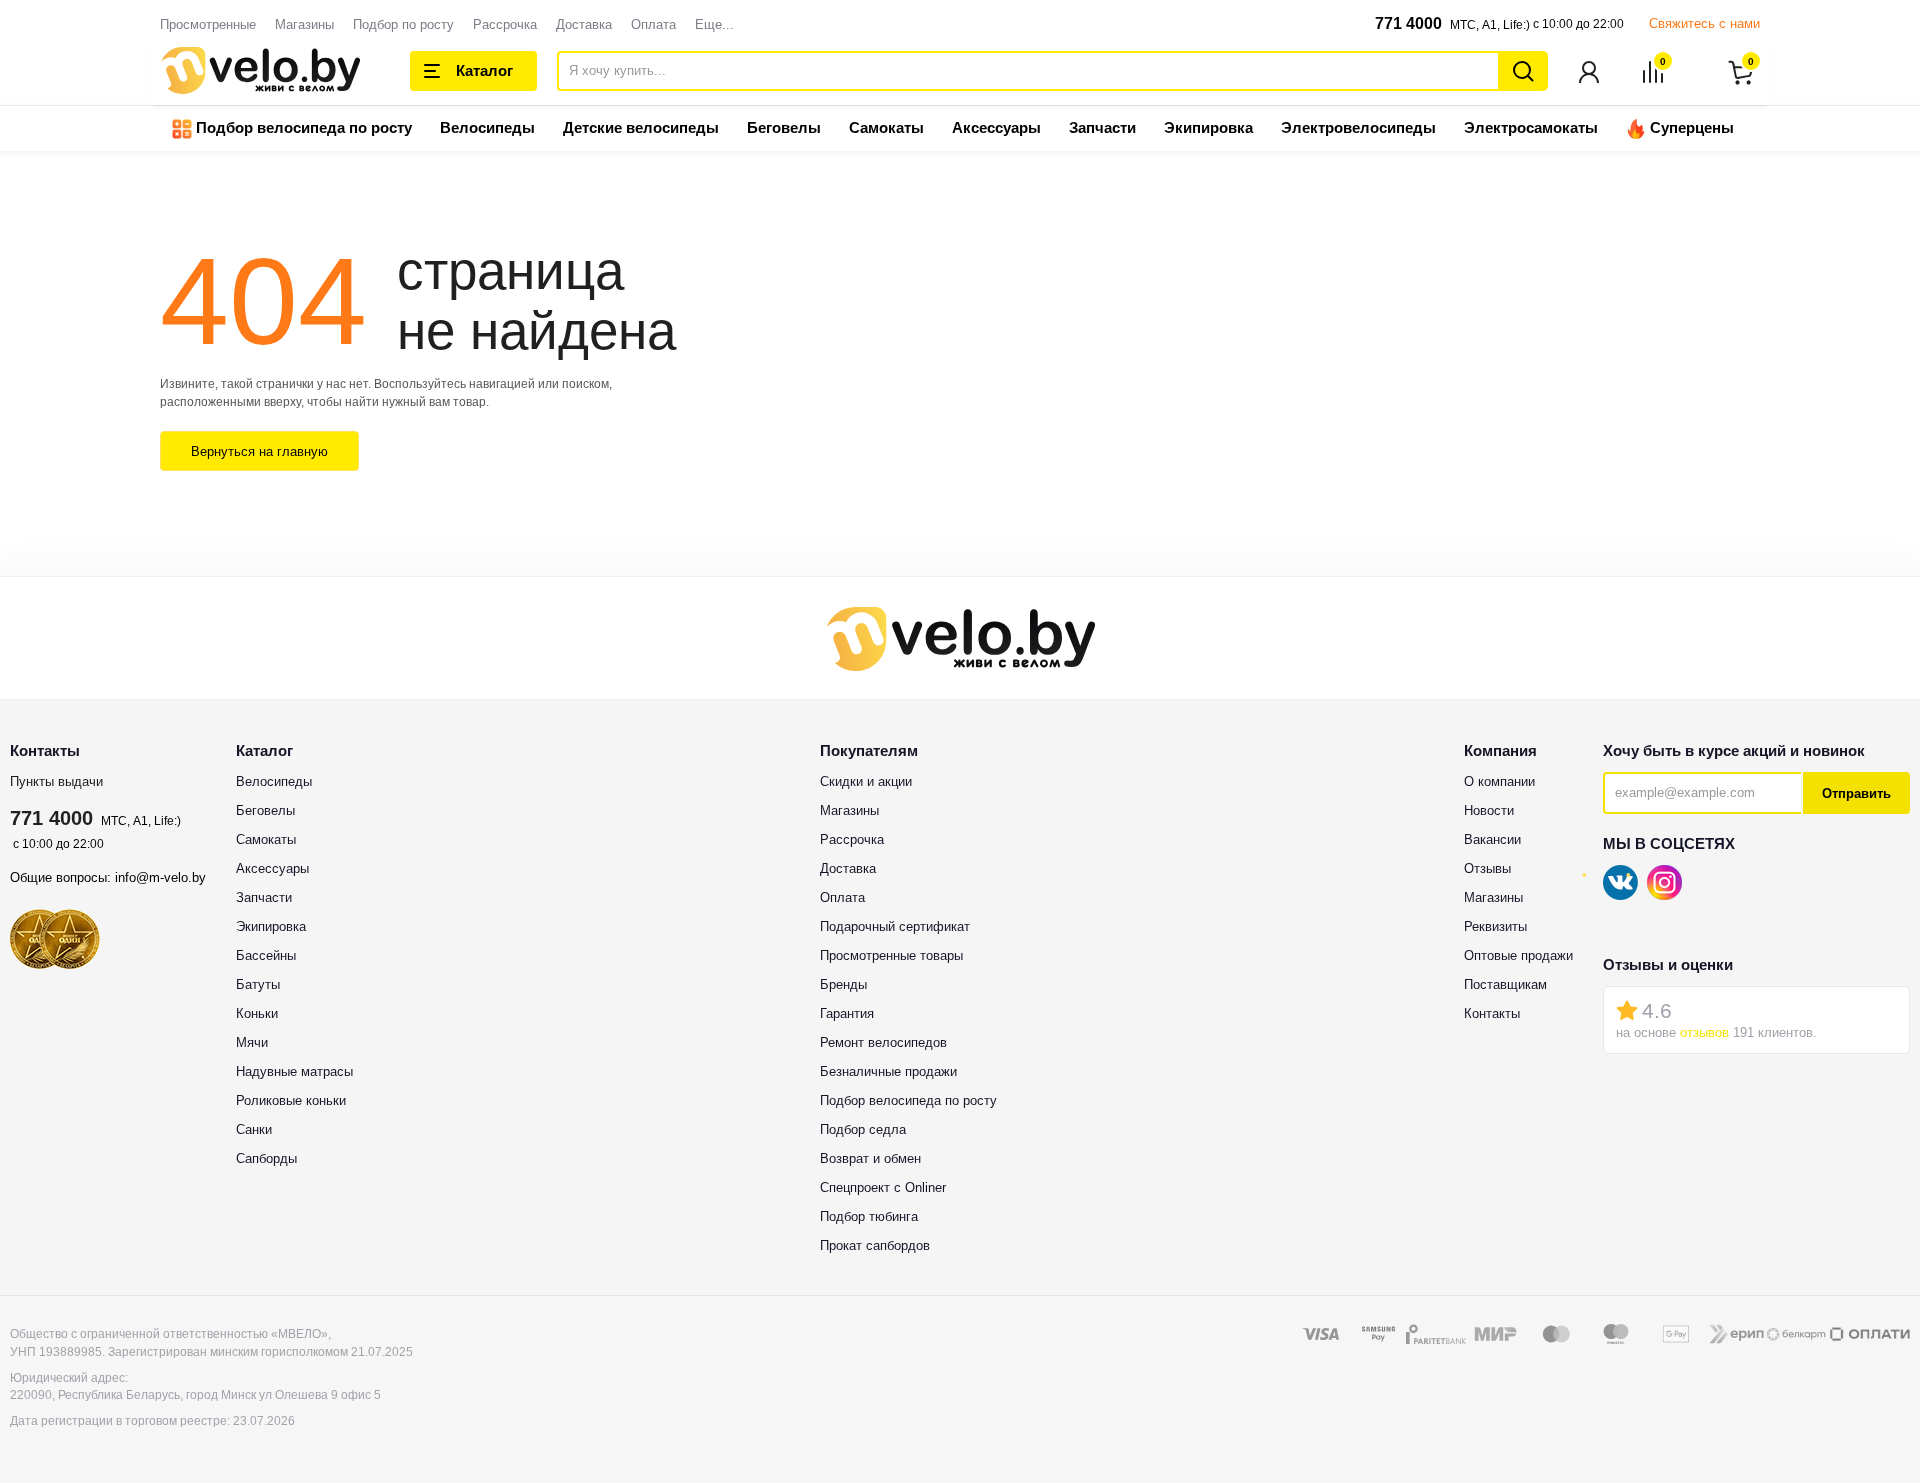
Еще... (714, 24)
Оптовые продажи (1518, 955)
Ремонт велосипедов (883, 1042)
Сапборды (266, 1158)
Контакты (1492, 1013)
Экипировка (1208, 127)
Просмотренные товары (891, 955)
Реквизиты (1495, 926)
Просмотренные (208, 24)
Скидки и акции (866, 781)
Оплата (653, 24)
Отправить (1856, 793)
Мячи (252, 1042)
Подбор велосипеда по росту (302, 127)
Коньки (257, 1013)
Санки (254, 1129)
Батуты (258, 984)
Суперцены (1690, 127)
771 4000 (1408, 23)
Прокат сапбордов (875, 1245)
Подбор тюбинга (869, 1216)
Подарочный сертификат (895, 926)
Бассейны (266, 955)
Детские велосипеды (641, 127)
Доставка (584, 24)
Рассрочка (505, 24)
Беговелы (784, 127)
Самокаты (886, 127)
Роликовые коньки (291, 1100)
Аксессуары (996, 127)
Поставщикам (1505, 984)
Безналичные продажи (888, 1071)
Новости (1489, 810)
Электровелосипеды (1358, 127)
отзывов (1704, 1032)
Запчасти (1102, 127)
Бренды (843, 984)
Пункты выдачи (56, 781)
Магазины (304, 24)
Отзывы (1487, 868)
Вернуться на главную (259, 451)
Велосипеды (487, 127)
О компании (1499, 781)
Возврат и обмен (870, 1158)
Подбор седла (863, 1129)
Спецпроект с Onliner (883, 1187)
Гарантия (847, 1013)
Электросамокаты (1531, 127)
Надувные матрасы (294, 1071)
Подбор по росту (403, 24)
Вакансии (1492, 839)
